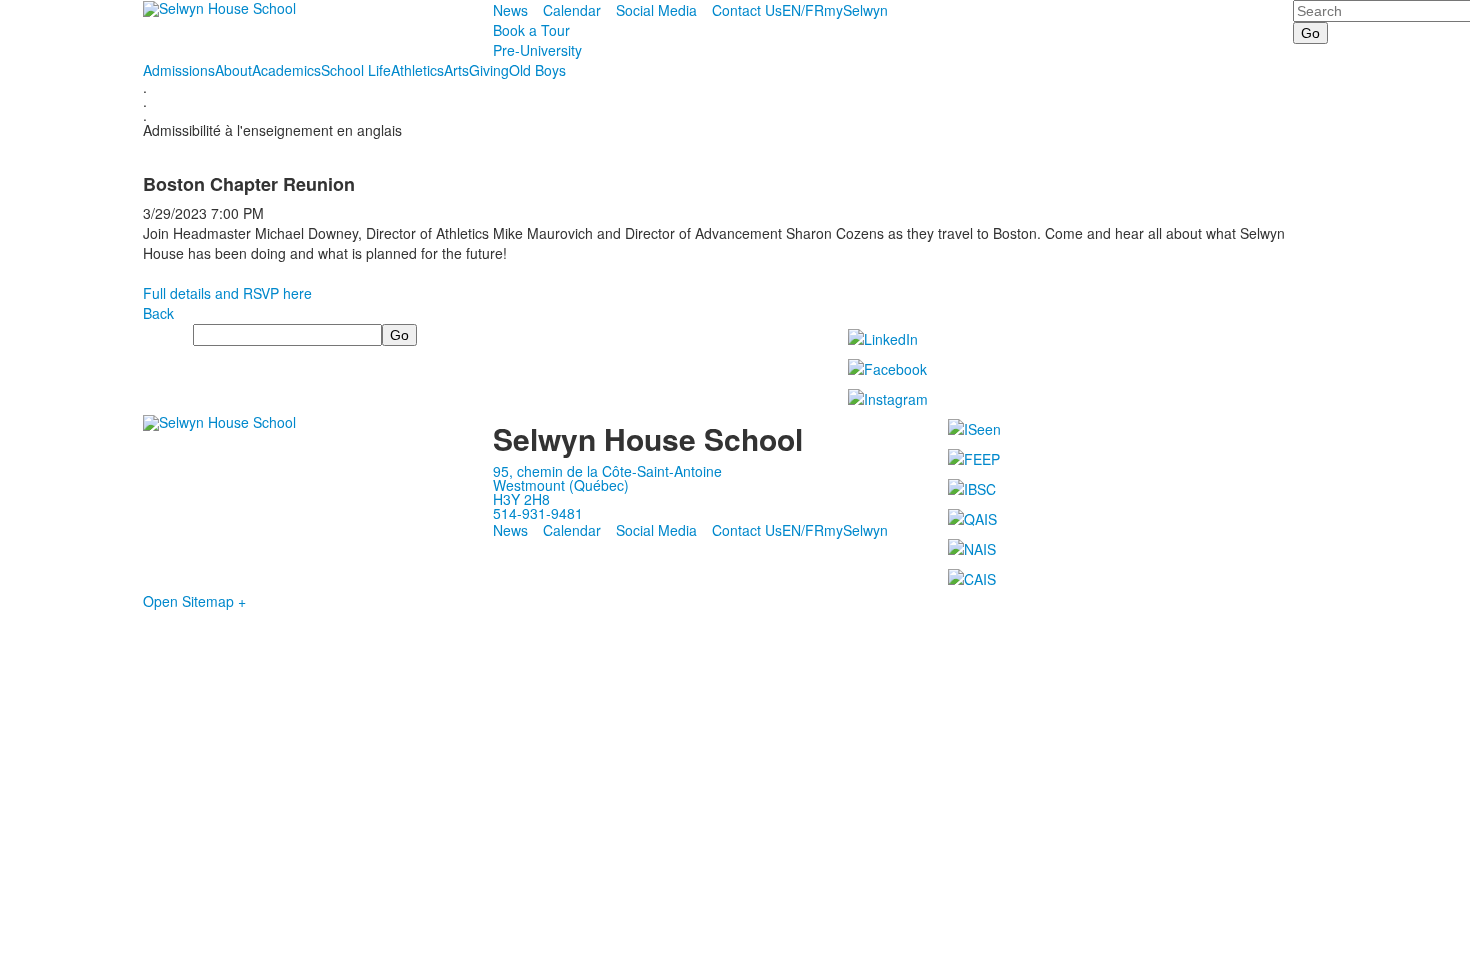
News (510, 10)
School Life (356, 70)
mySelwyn (856, 10)
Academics (286, 70)
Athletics (417, 70)
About (233, 70)
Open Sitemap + (194, 601)
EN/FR (803, 10)
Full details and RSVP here (227, 293)
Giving (489, 70)
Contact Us (747, 10)
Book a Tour (531, 30)
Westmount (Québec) (561, 485)
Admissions (179, 70)
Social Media (656, 10)
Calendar (572, 10)
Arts (456, 70)
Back (158, 313)
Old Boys (537, 70)
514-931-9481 (538, 513)
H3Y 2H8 (521, 499)
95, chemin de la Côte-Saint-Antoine (607, 471)
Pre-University (537, 50)
